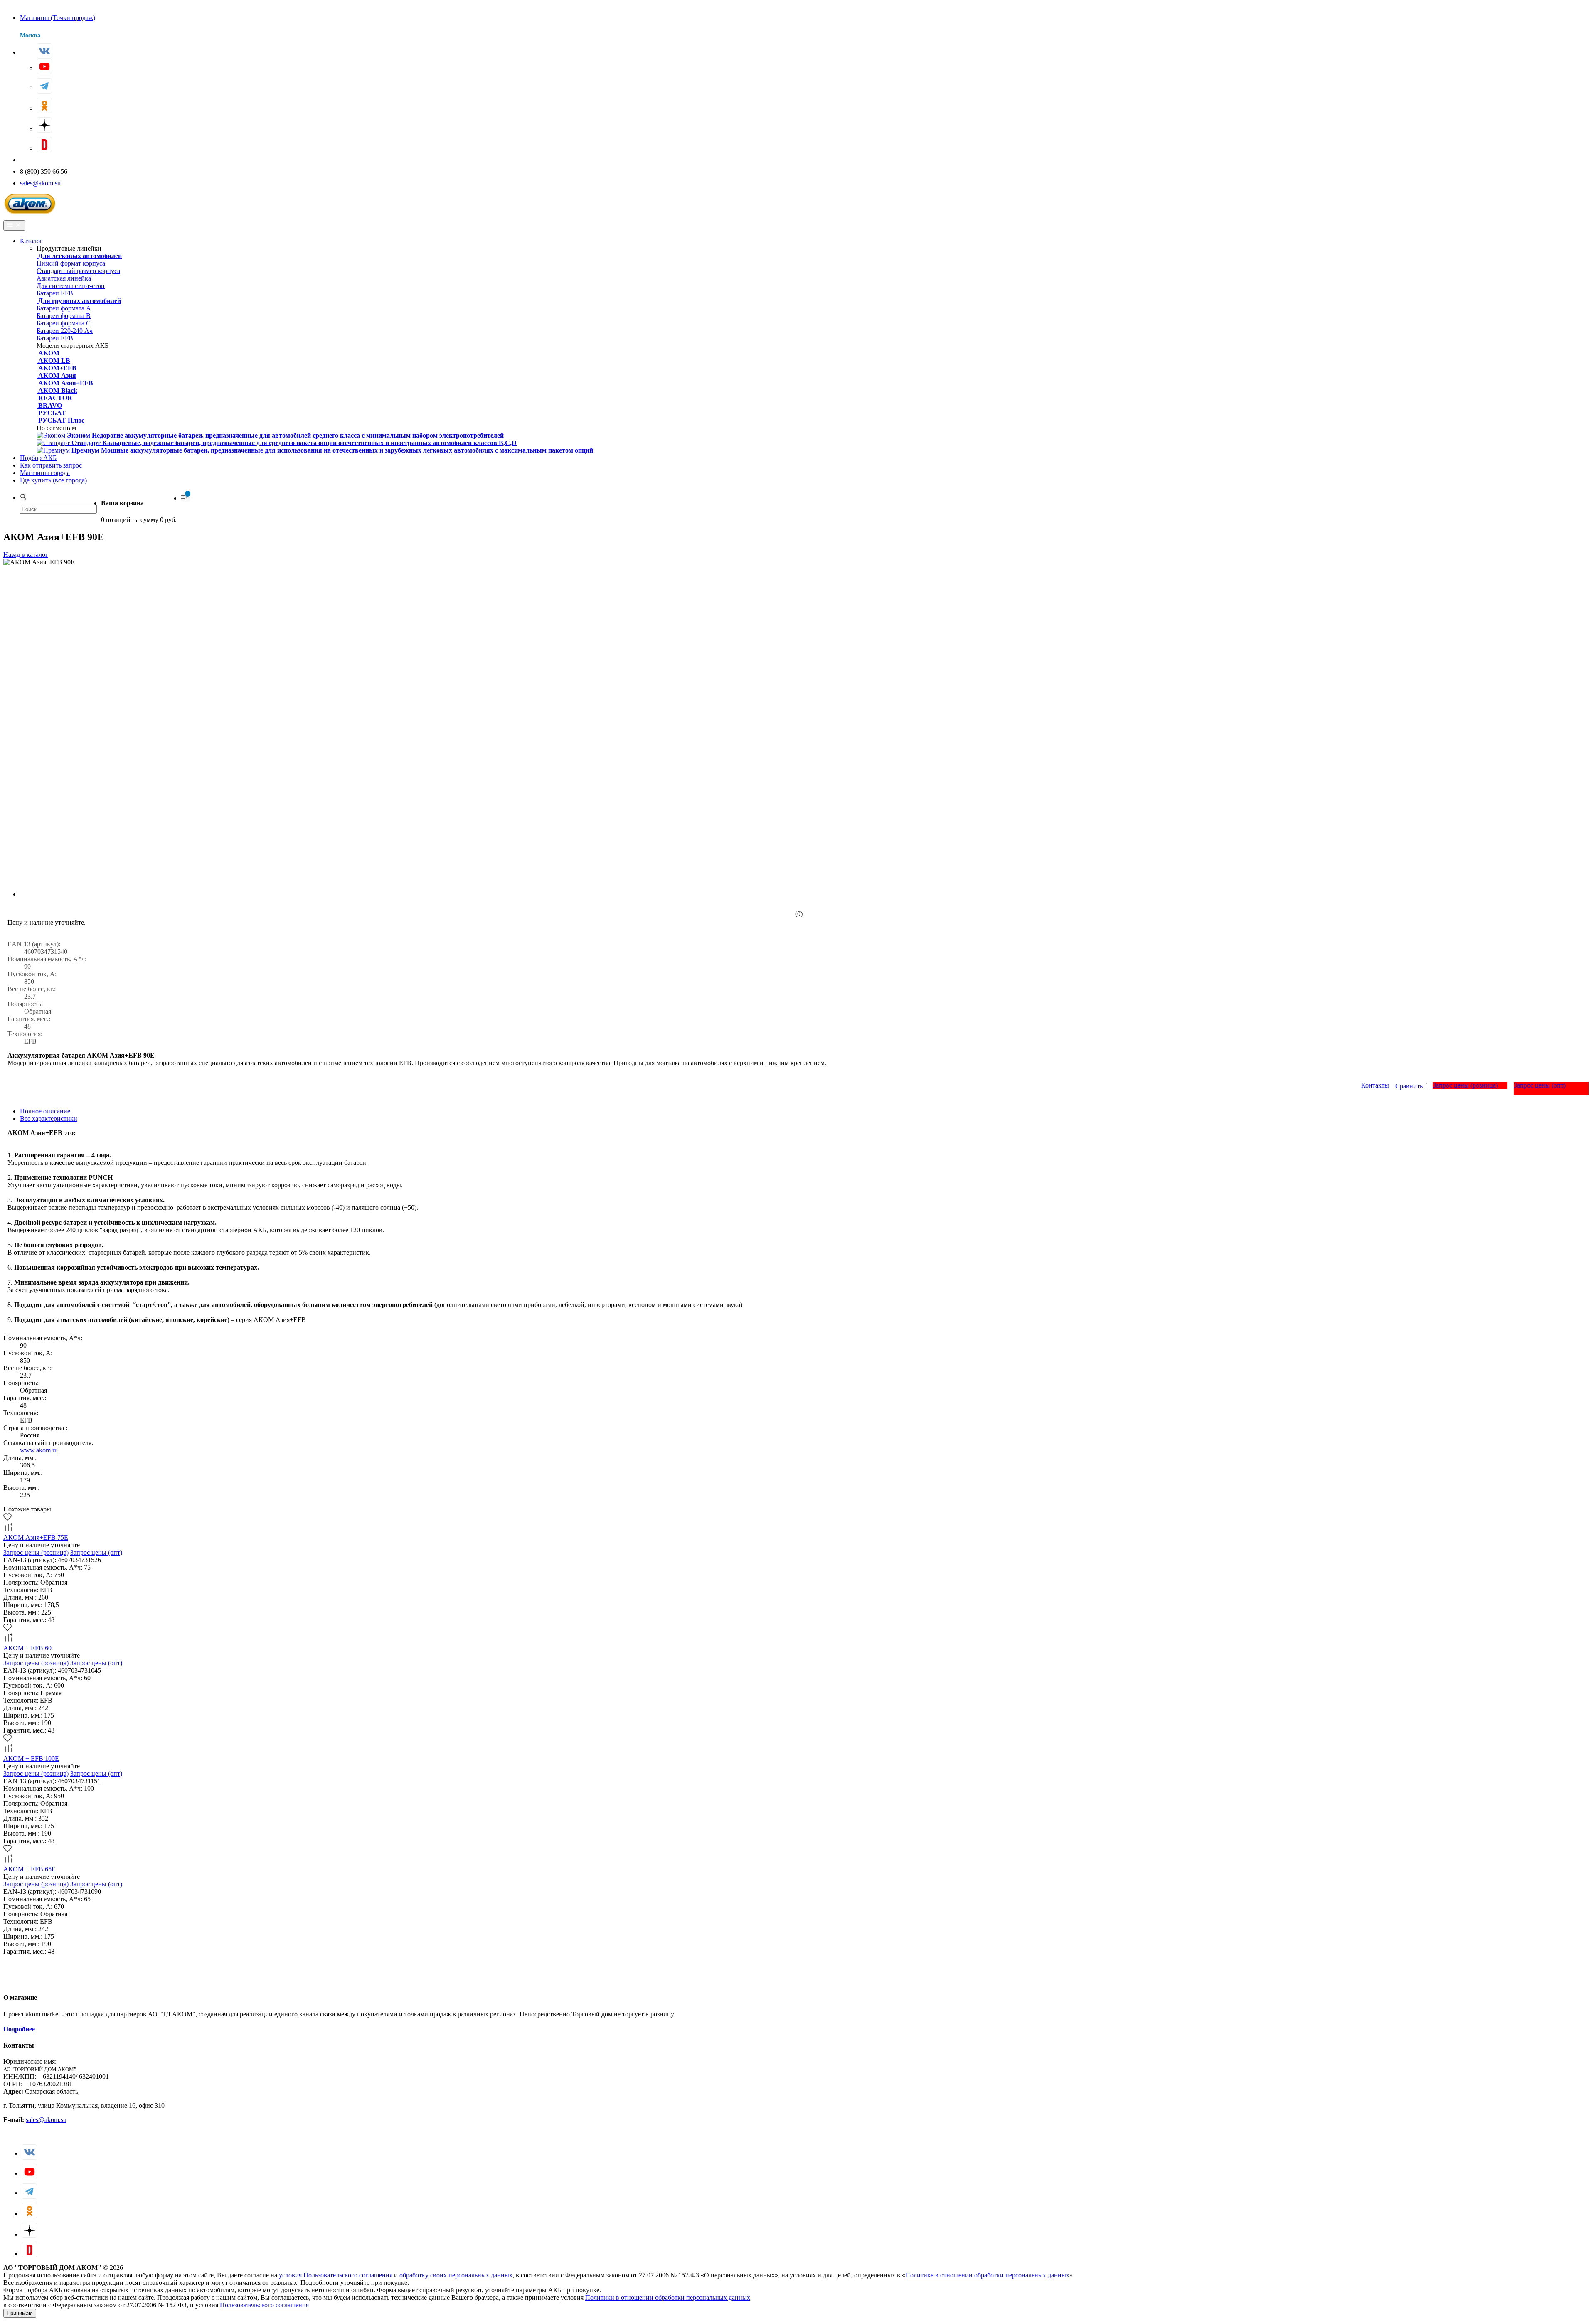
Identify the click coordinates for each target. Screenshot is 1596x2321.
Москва (30, 36)
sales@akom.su (40, 183)
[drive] (44, 144)
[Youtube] (44, 66)
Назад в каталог (26, 555)
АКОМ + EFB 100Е (31, 1759)
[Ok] (44, 105)
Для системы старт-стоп (71, 286)
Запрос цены (1465, 1085)
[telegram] (44, 86)
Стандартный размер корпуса (78, 271)
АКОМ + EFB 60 (27, 1648)
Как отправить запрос (51, 465)
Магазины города (45, 473)
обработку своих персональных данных (456, 2275)
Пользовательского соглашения (264, 2305)
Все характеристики (49, 1119)
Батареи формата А (64, 308)
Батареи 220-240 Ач (65, 331)
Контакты (1375, 1085)
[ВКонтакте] (44, 51)
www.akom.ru (39, 1450)
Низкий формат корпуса (71, 263)
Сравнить (1410, 1086)
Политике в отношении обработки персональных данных (987, 2275)
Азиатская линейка (64, 278)
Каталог (31, 241)
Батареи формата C (64, 323)
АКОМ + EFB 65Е (30, 1869)
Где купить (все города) (53, 480)
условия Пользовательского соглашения (336, 2275)
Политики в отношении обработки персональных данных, (669, 2298)
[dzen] (44, 125)
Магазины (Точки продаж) (58, 18)
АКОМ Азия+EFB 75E (36, 1537)
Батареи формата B (64, 316)
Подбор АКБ (38, 458)
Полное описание (45, 1111)
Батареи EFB (55, 293)
